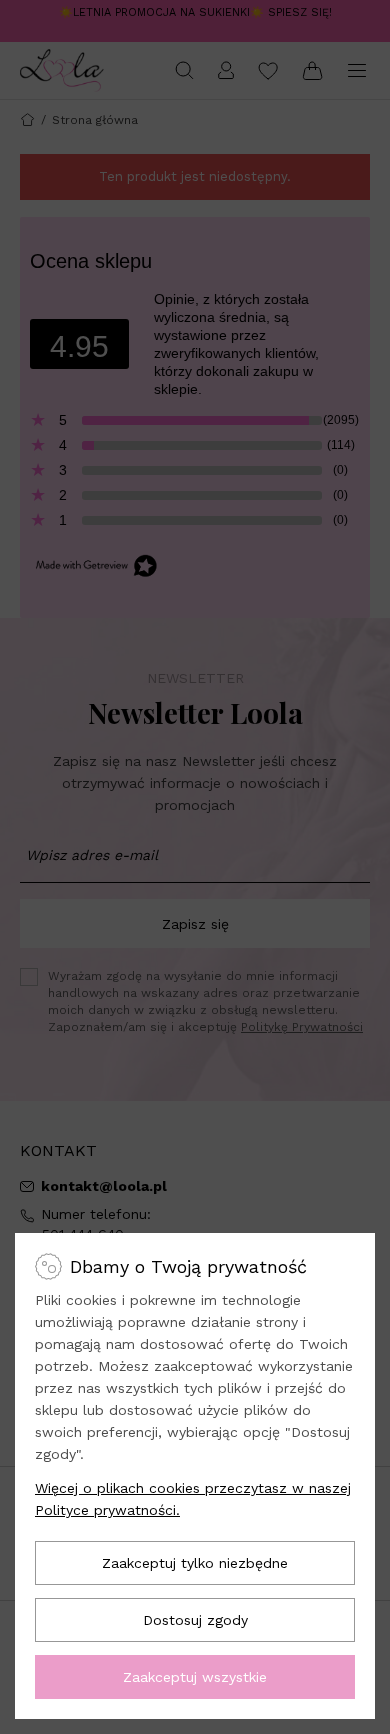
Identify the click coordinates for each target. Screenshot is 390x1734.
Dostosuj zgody (195, 1620)
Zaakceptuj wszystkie (195, 1677)
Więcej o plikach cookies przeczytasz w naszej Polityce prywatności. (193, 1499)
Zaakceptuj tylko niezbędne (195, 1563)
